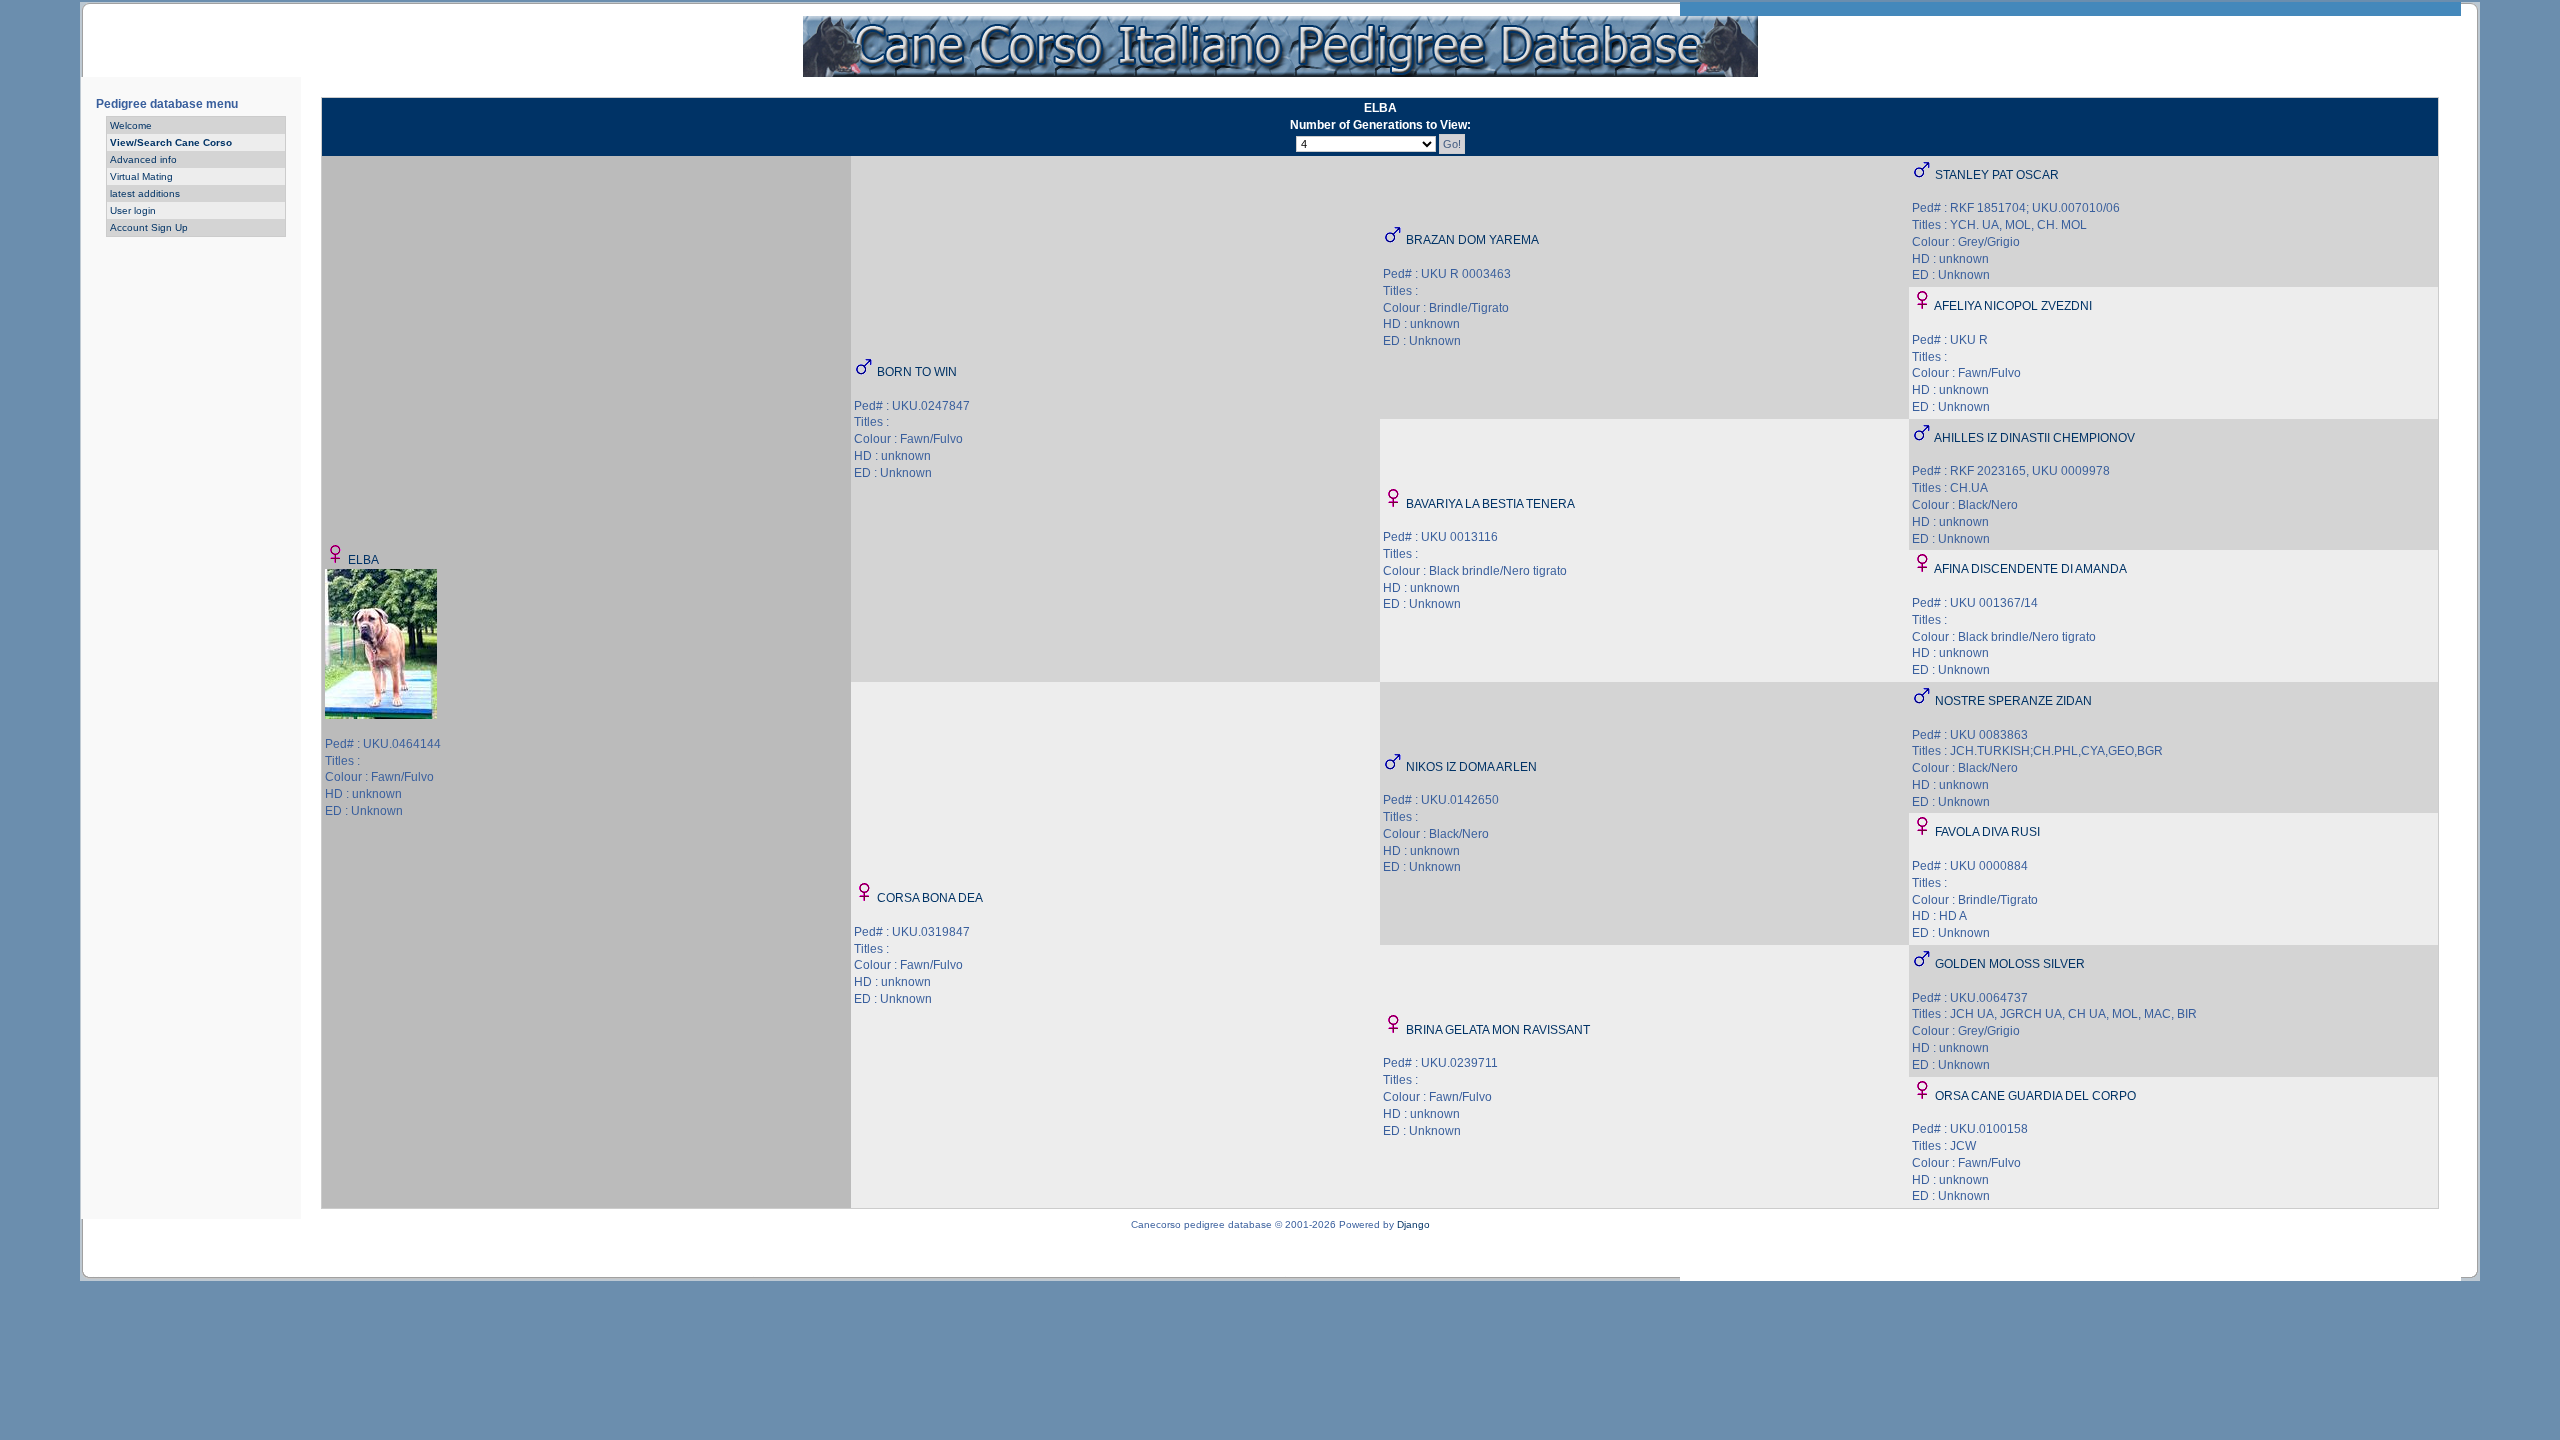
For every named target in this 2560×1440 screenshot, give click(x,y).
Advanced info (143, 159)
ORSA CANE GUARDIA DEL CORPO (2035, 1096)
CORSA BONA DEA (930, 898)
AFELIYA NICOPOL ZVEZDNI (2013, 306)
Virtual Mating (141, 176)
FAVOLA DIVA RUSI (1987, 832)
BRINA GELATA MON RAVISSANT (1498, 1030)
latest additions (145, 193)
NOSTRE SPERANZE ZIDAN (2013, 701)
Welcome (131, 125)
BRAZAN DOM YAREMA (1472, 240)
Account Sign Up (149, 227)
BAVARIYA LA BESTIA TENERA (1490, 504)
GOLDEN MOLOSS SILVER (2010, 964)
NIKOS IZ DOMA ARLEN (1471, 767)
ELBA (363, 560)
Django (1413, 1224)
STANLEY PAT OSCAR (1997, 175)
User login (133, 210)
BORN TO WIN (917, 372)
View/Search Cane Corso (171, 142)
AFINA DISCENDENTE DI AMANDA (2030, 569)
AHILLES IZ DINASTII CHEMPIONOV (2034, 438)
